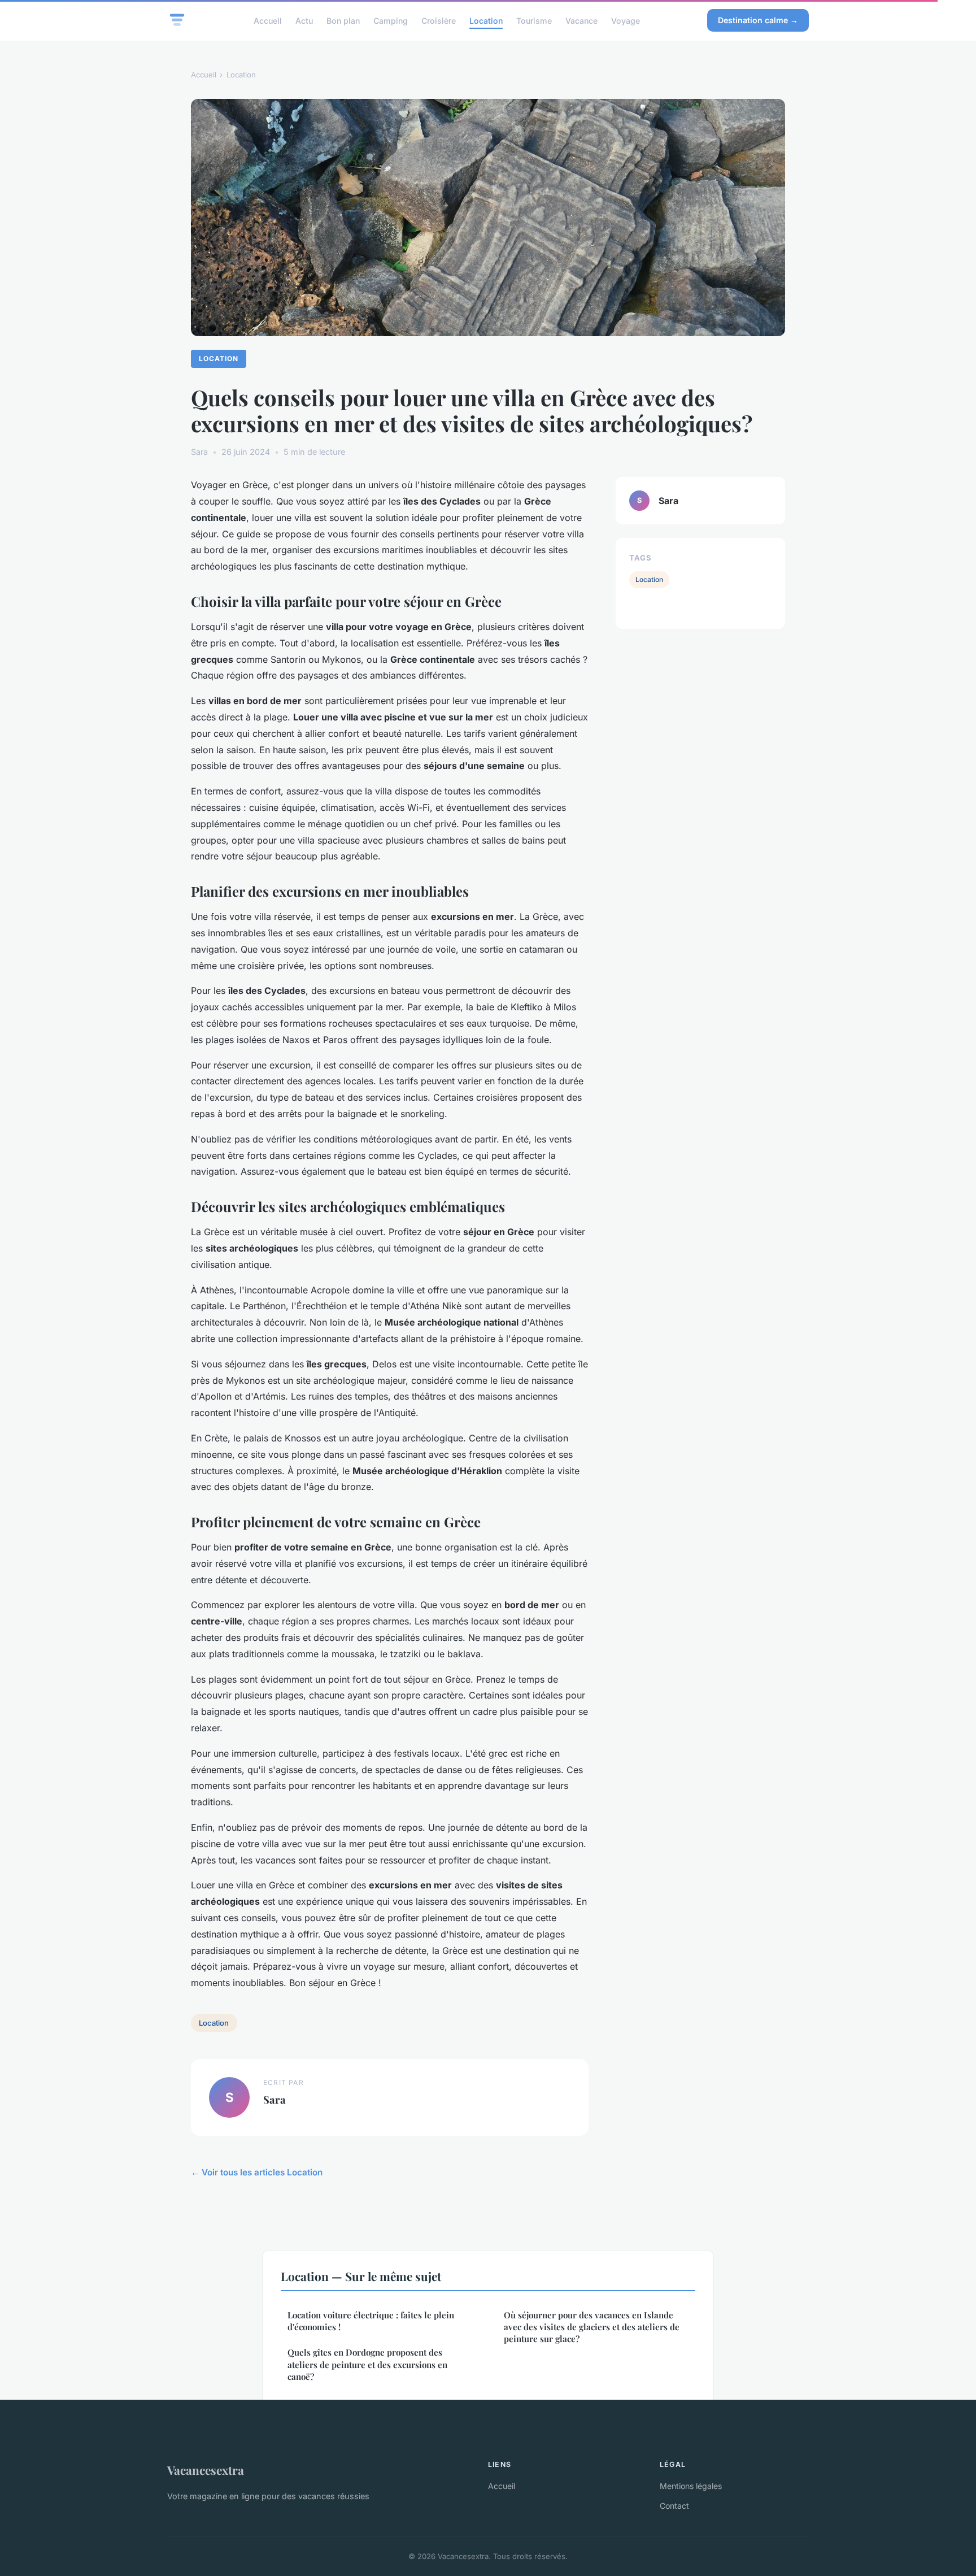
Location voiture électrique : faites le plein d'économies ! (371, 2321)
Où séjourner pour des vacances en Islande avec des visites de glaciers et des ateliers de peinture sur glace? (592, 2327)
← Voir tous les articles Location (257, 2172)
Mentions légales (691, 2486)
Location (486, 20)
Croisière (439, 20)
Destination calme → (758, 20)
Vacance (581, 20)
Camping (391, 20)
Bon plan (343, 20)
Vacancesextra (206, 2470)
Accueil (268, 20)
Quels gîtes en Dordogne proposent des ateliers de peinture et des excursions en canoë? (367, 2364)
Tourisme (534, 20)
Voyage (626, 20)
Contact (674, 2506)
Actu (304, 20)
